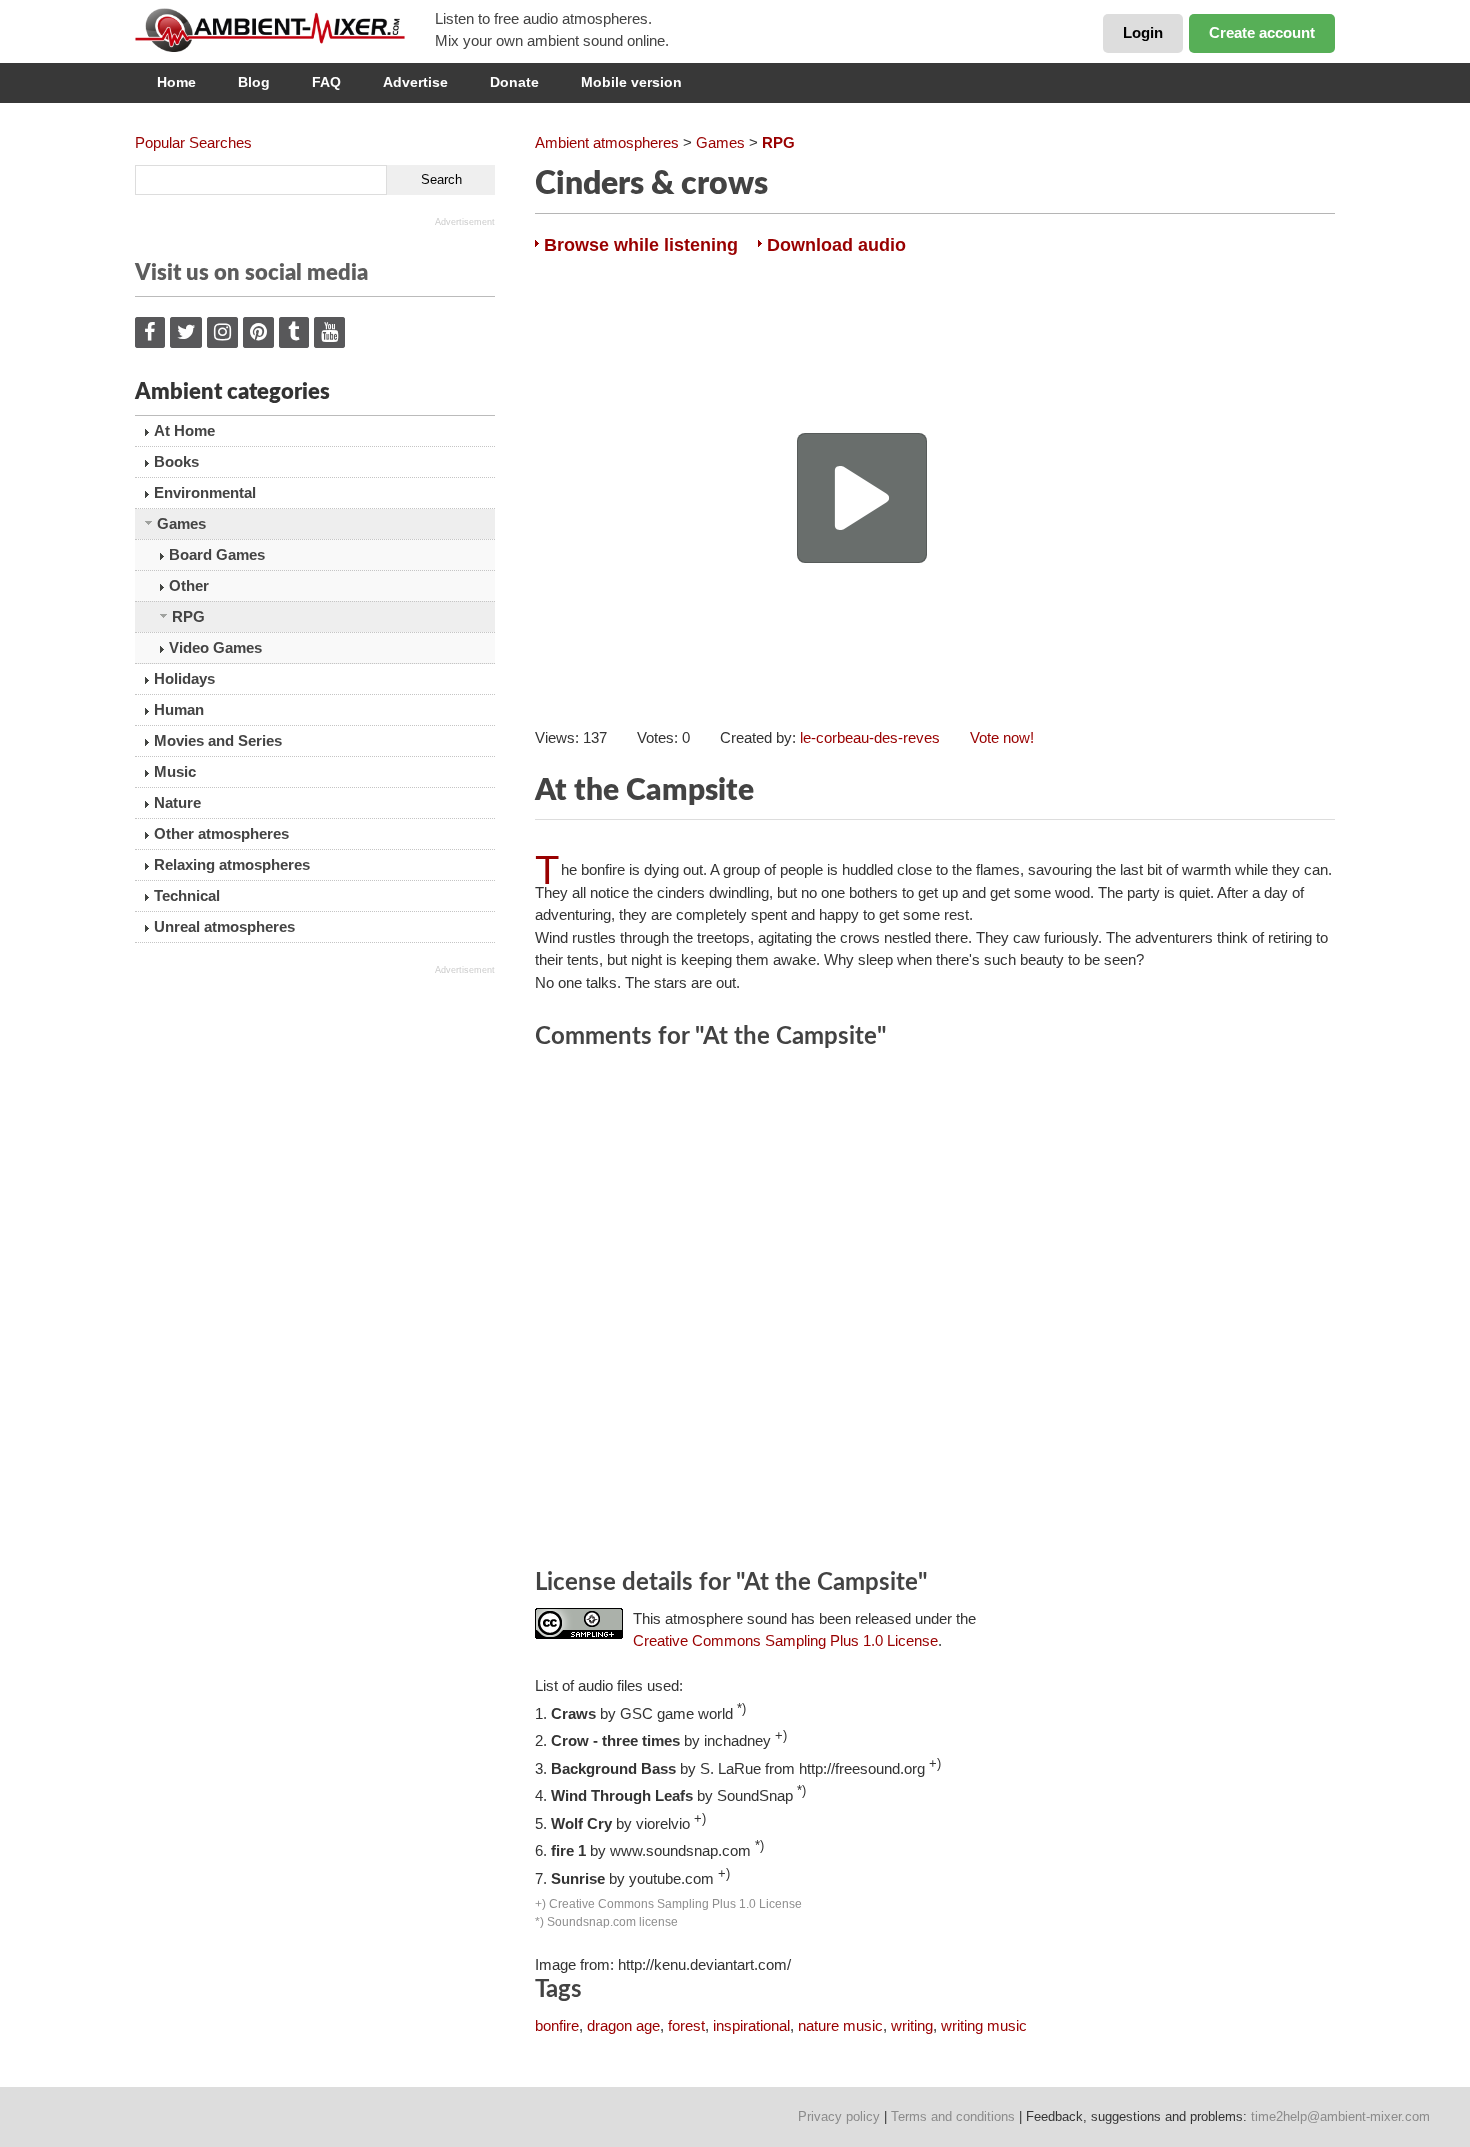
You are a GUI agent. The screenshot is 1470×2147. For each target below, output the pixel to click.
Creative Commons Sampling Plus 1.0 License (785, 1640)
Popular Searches (193, 142)
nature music (840, 2025)
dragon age (623, 2025)
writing (912, 2025)
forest (686, 2025)
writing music (984, 2025)
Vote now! (1002, 737)
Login (1143, 32)
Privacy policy (839, 2116)
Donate (514, 82)
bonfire (557, 2025)
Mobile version (631, 82)
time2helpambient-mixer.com (1340, 2116)
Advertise (415, 82)
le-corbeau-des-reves (870, 737)
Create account (1262, 32)
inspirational (751, 2025)
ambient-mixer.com (285, 30)
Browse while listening (641, 245)
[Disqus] (935, 1312)
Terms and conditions (953, 2116)
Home (176, 82)
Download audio (836, 245)
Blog (254, 82)
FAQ (326, 82)
